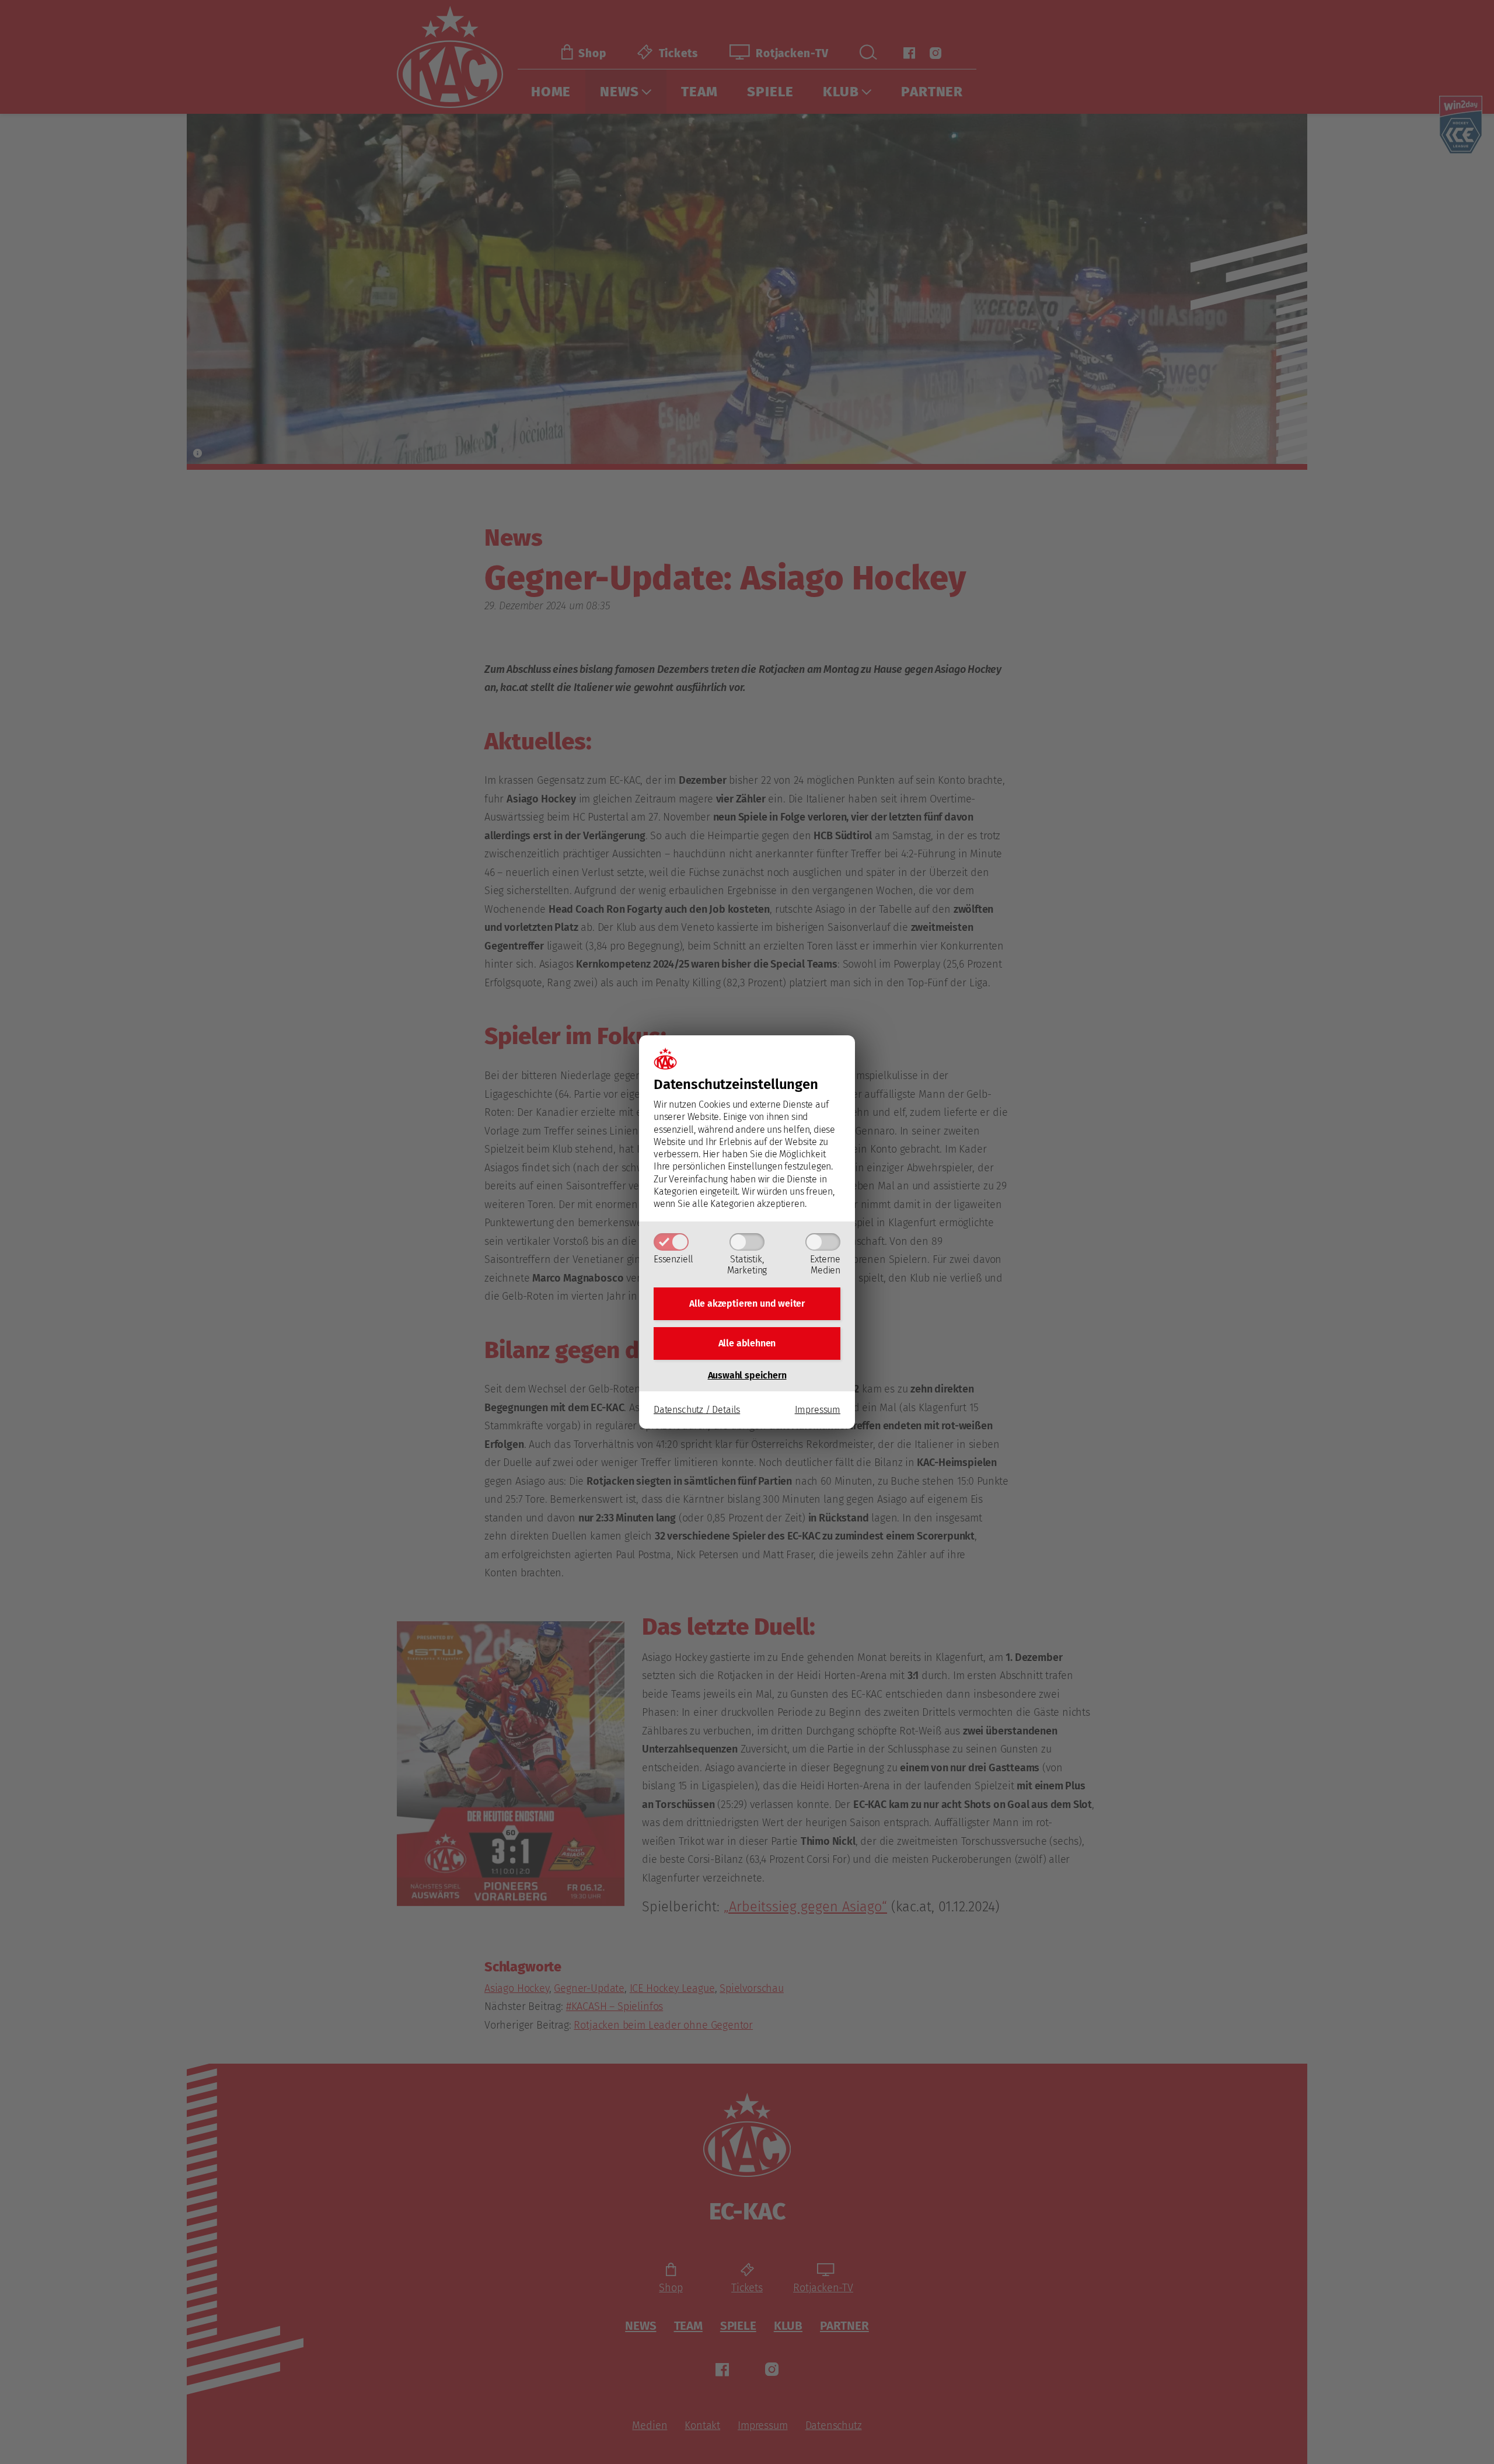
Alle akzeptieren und (747, 1303)
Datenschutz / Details (697, 1410)
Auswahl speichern (747, 1375)
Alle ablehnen (747, 1343)
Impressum (818, 1410)
